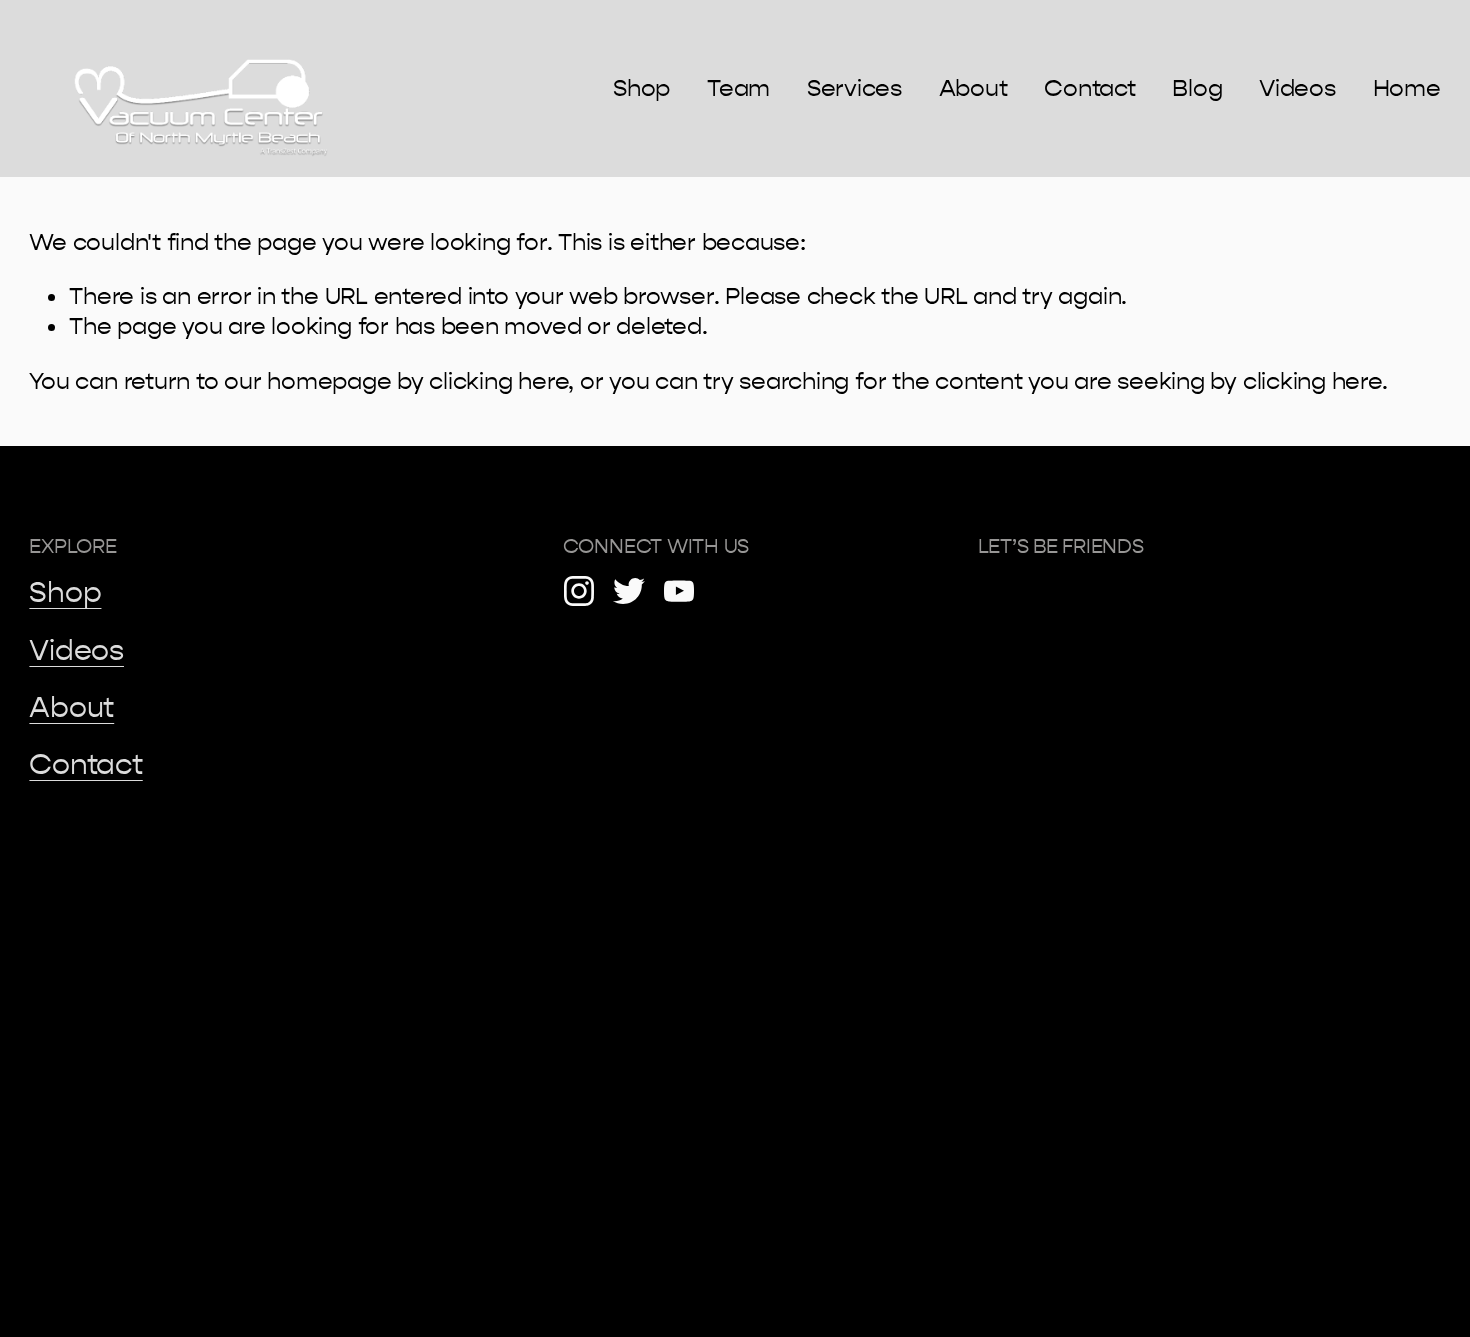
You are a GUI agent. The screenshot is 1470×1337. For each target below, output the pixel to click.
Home (1407, 88)
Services (854, 88)
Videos (1297, 88)
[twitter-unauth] (629, 591)
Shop (641, 88)
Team (738, 88)
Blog (1197, 88)
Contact (1089, 88)
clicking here (498, 381)
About (973, 88)
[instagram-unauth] (579, 591)
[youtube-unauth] (679, 591)
